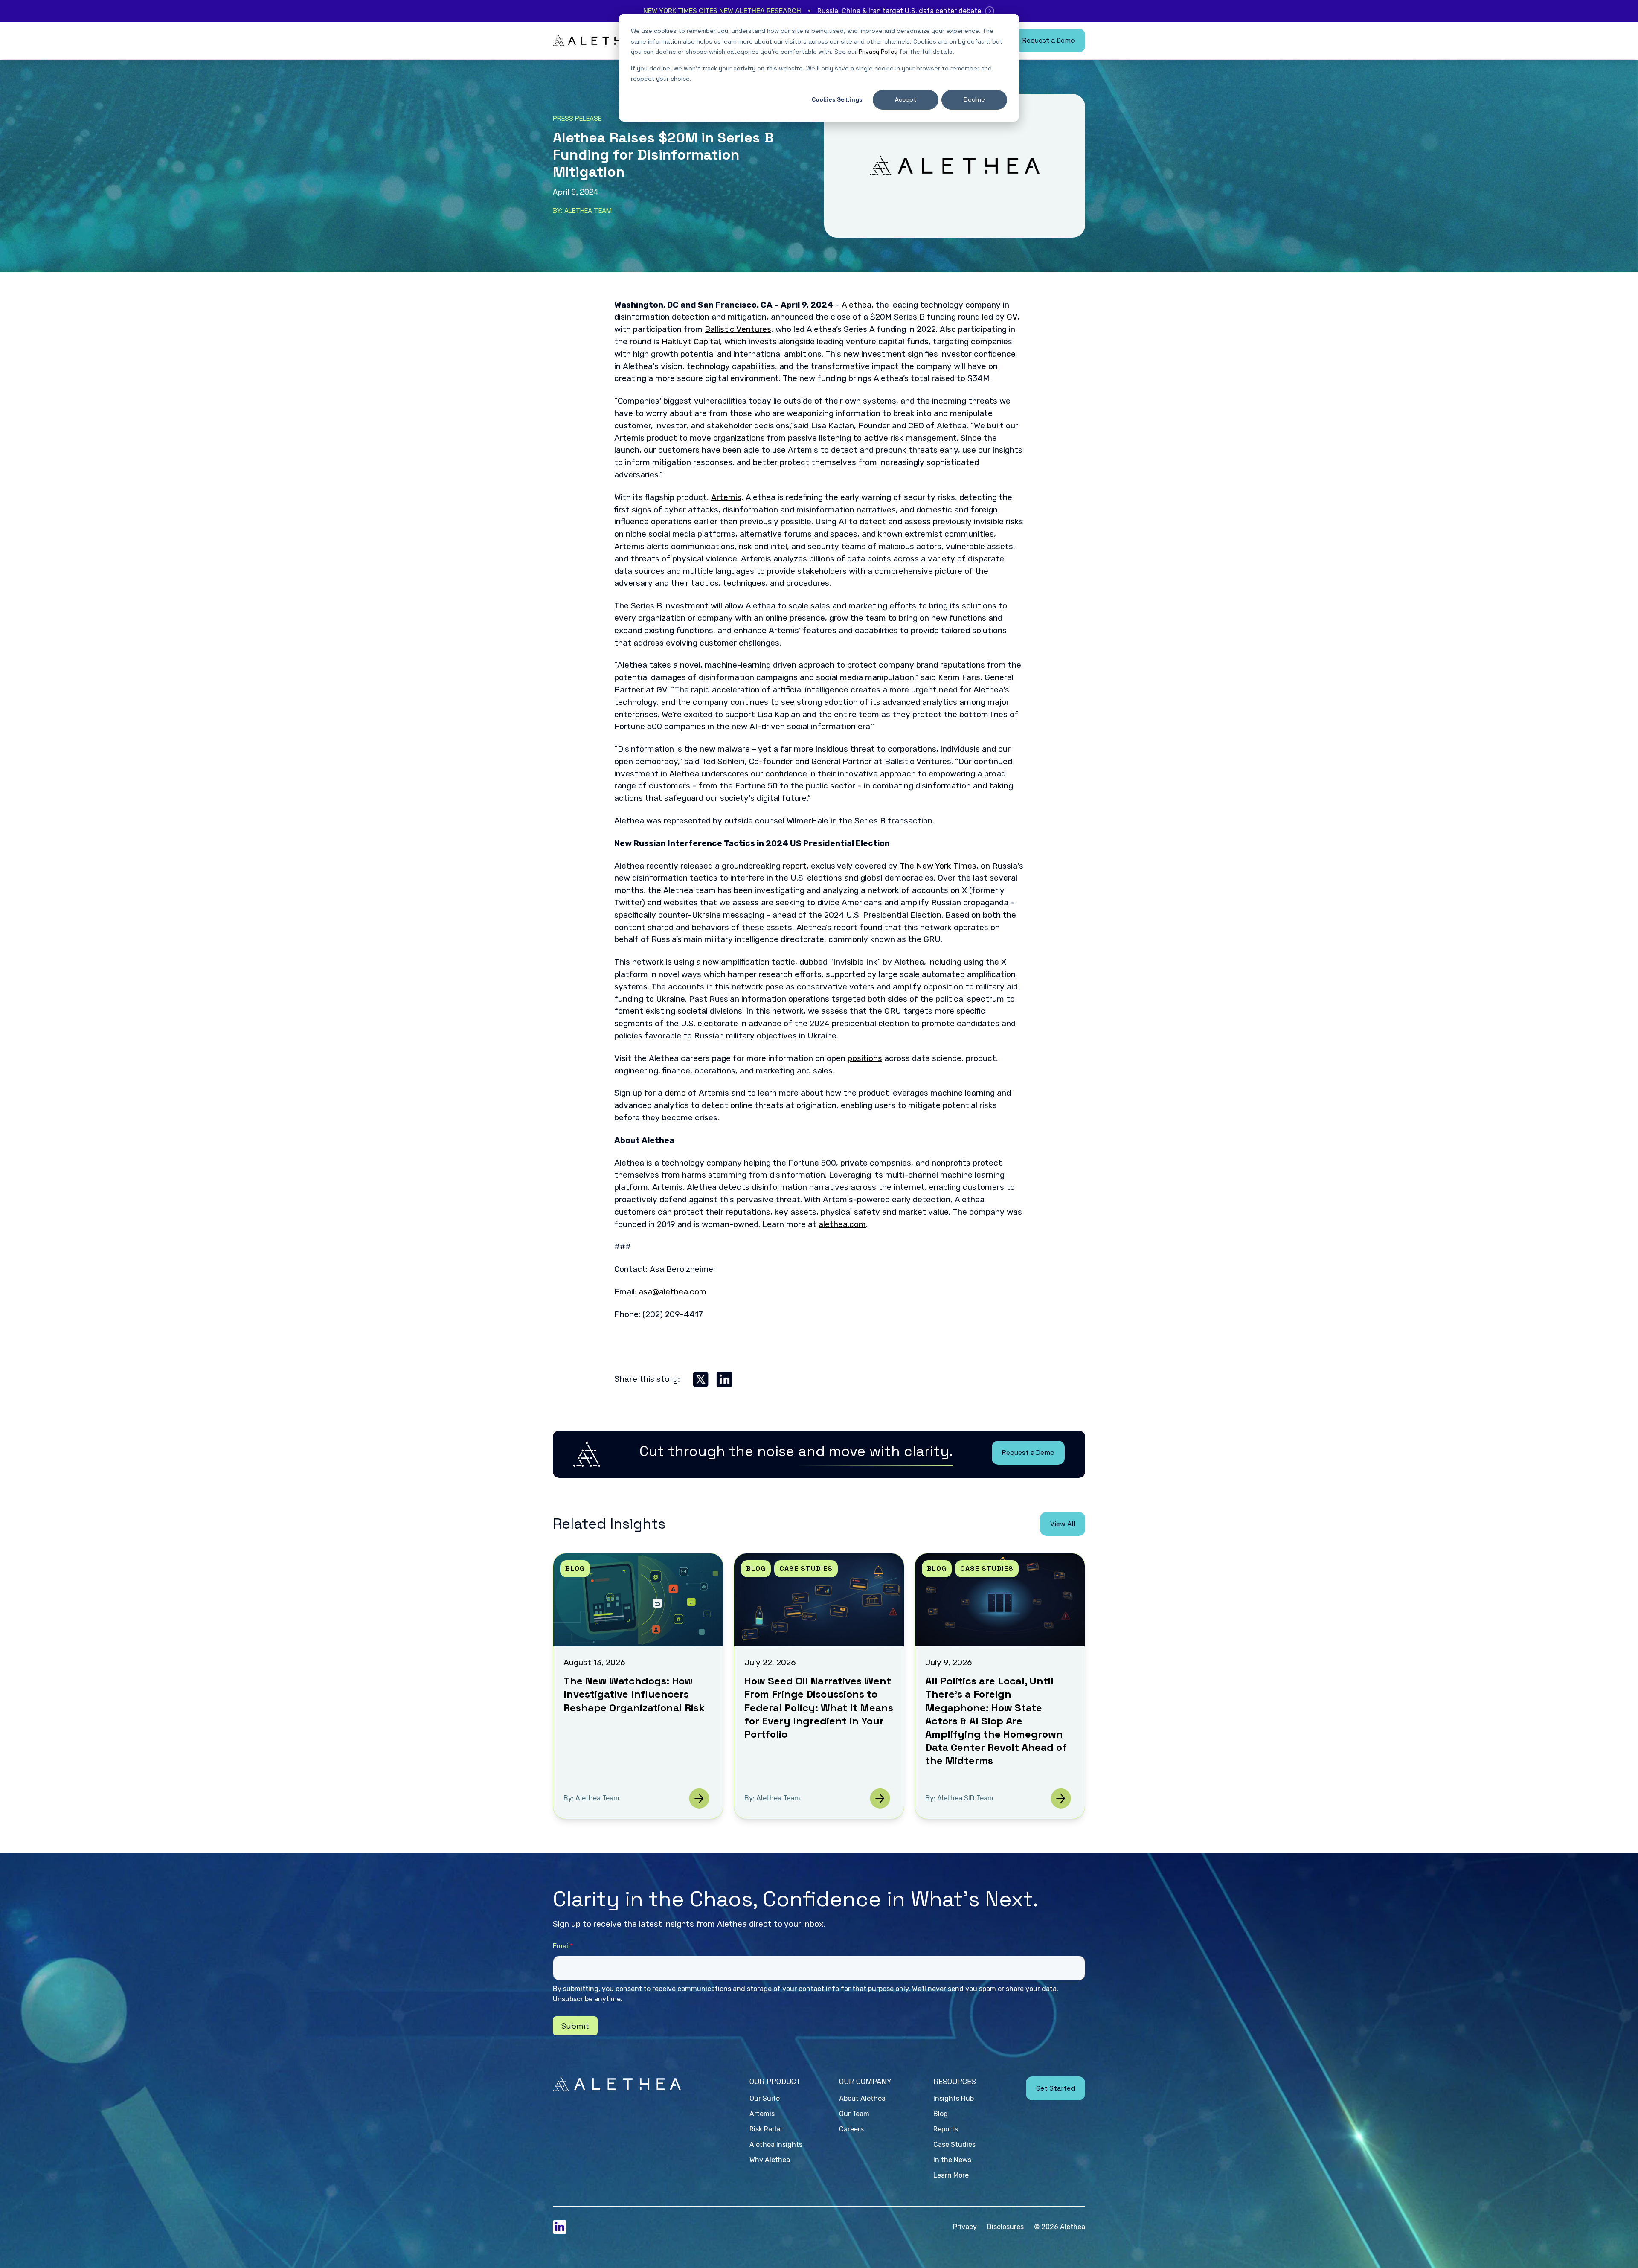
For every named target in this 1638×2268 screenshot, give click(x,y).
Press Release (577, 119)
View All (1063, 1524)
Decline (974, 99)
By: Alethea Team (582, 211)
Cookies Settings (837, 99)
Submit (575, 2026)
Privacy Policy (878, 52)
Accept (906, 99)
